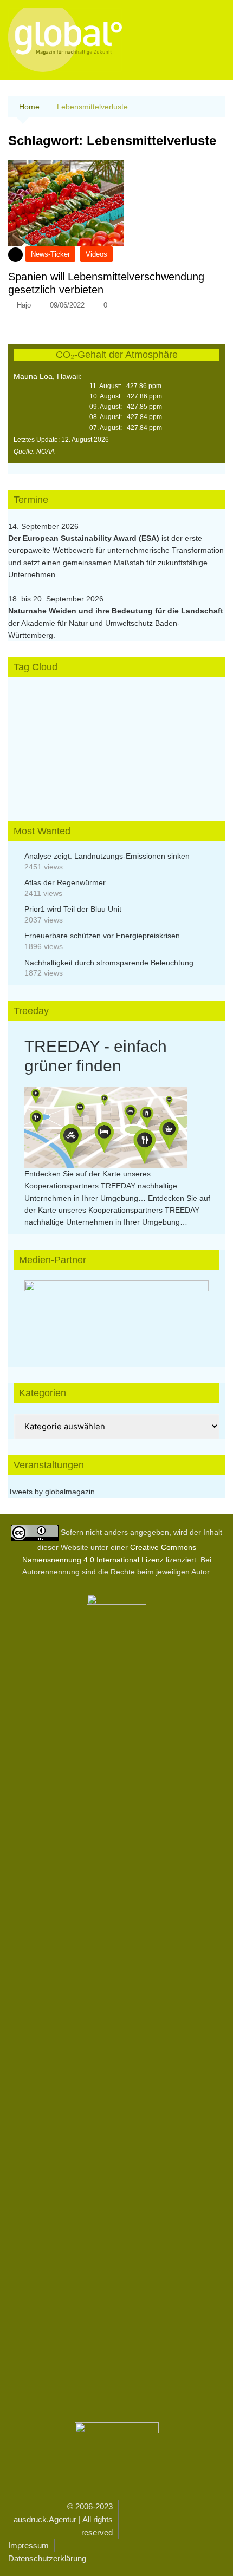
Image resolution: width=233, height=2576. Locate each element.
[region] (116, 1313)
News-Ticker (50, 254)
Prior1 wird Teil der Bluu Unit (73, 909)
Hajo (24, 305)
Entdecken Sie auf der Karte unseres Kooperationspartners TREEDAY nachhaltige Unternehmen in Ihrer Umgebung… (101, 1186)
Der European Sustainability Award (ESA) (85, 538)
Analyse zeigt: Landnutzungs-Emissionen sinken (107, 856)
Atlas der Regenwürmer (65, 882)
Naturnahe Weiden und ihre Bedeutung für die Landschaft (116, 611)
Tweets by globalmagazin (51, 1492)
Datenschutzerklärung (47, 2558)
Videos (96, 254)
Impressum (28, 2545)
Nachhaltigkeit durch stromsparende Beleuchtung (109, 963)
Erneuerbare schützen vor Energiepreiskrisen (102, 936)
